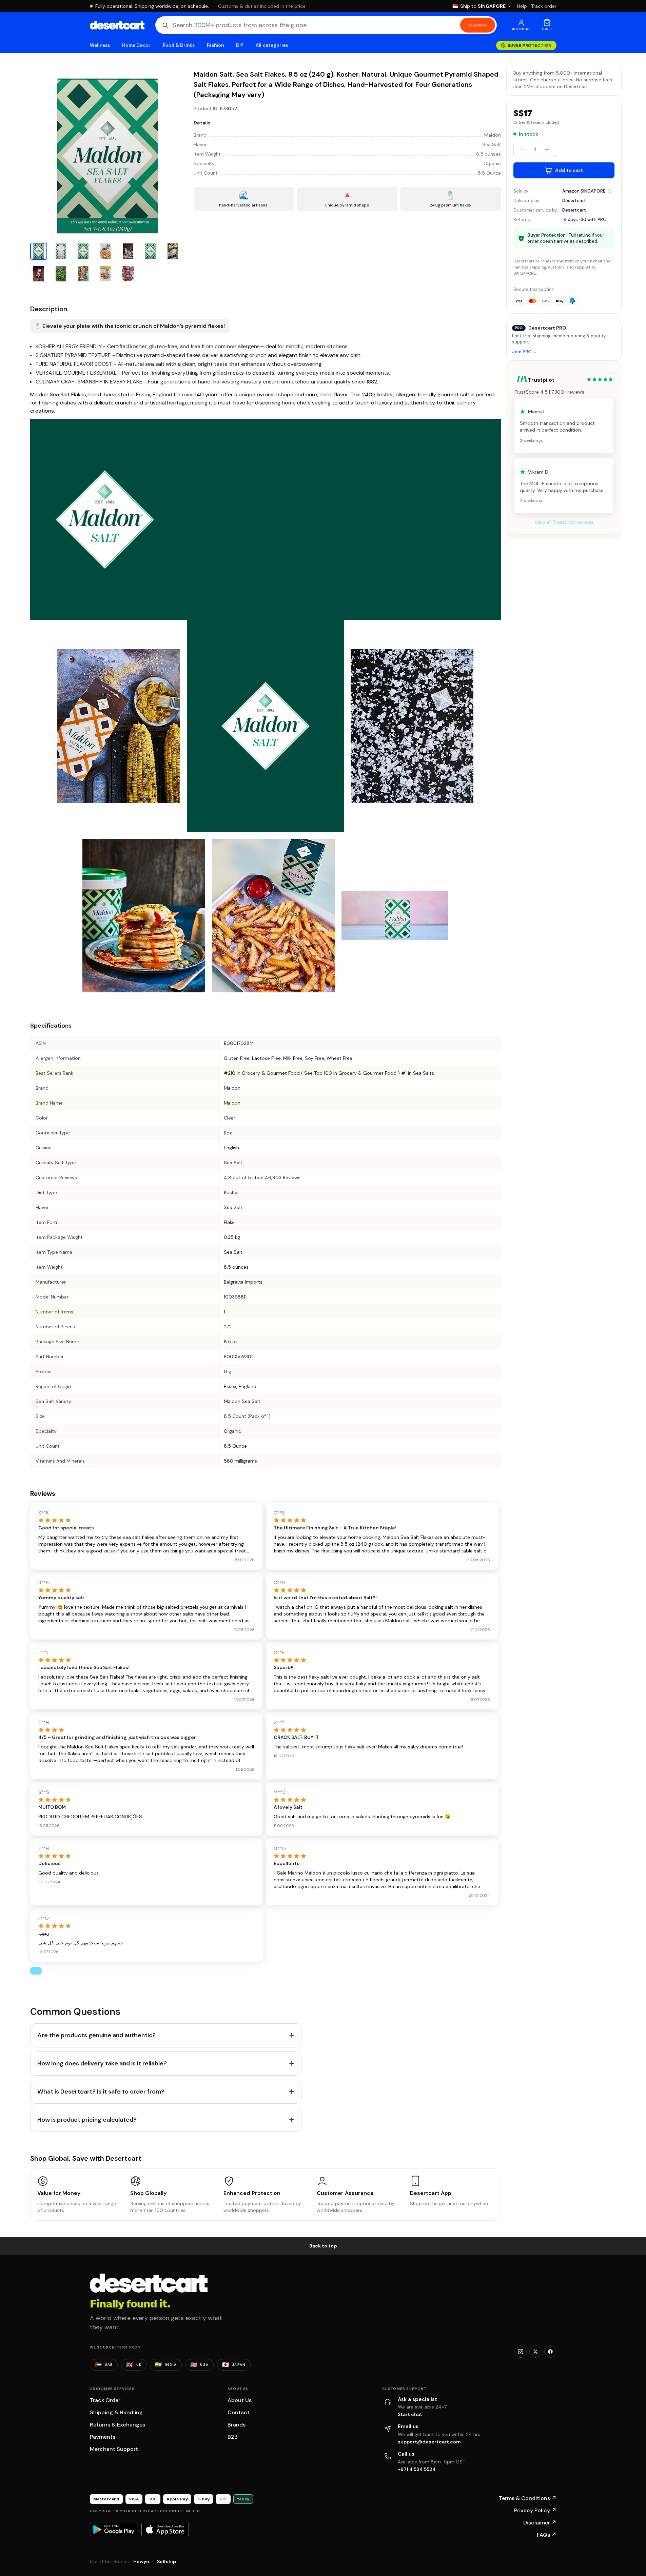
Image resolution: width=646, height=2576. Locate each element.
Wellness (100, 45)
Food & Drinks (179, 45)
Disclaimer (540, 2523)
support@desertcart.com (429, 2442)
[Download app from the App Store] (165, 2530)
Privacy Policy (535, 2510)
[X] (535, 2352)
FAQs (547, 2535)
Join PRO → (525, 352)
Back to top (323, 2246)
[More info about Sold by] (610, 191)
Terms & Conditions (528, 2498)
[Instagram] (521, 2352)
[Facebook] (550, 2352)
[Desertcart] (117, 25)
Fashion (215, 45)
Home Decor (136, 45)
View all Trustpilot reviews (564, 522)
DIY (240, 45)
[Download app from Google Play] (114, 2530)
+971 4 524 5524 (417, 2469)
